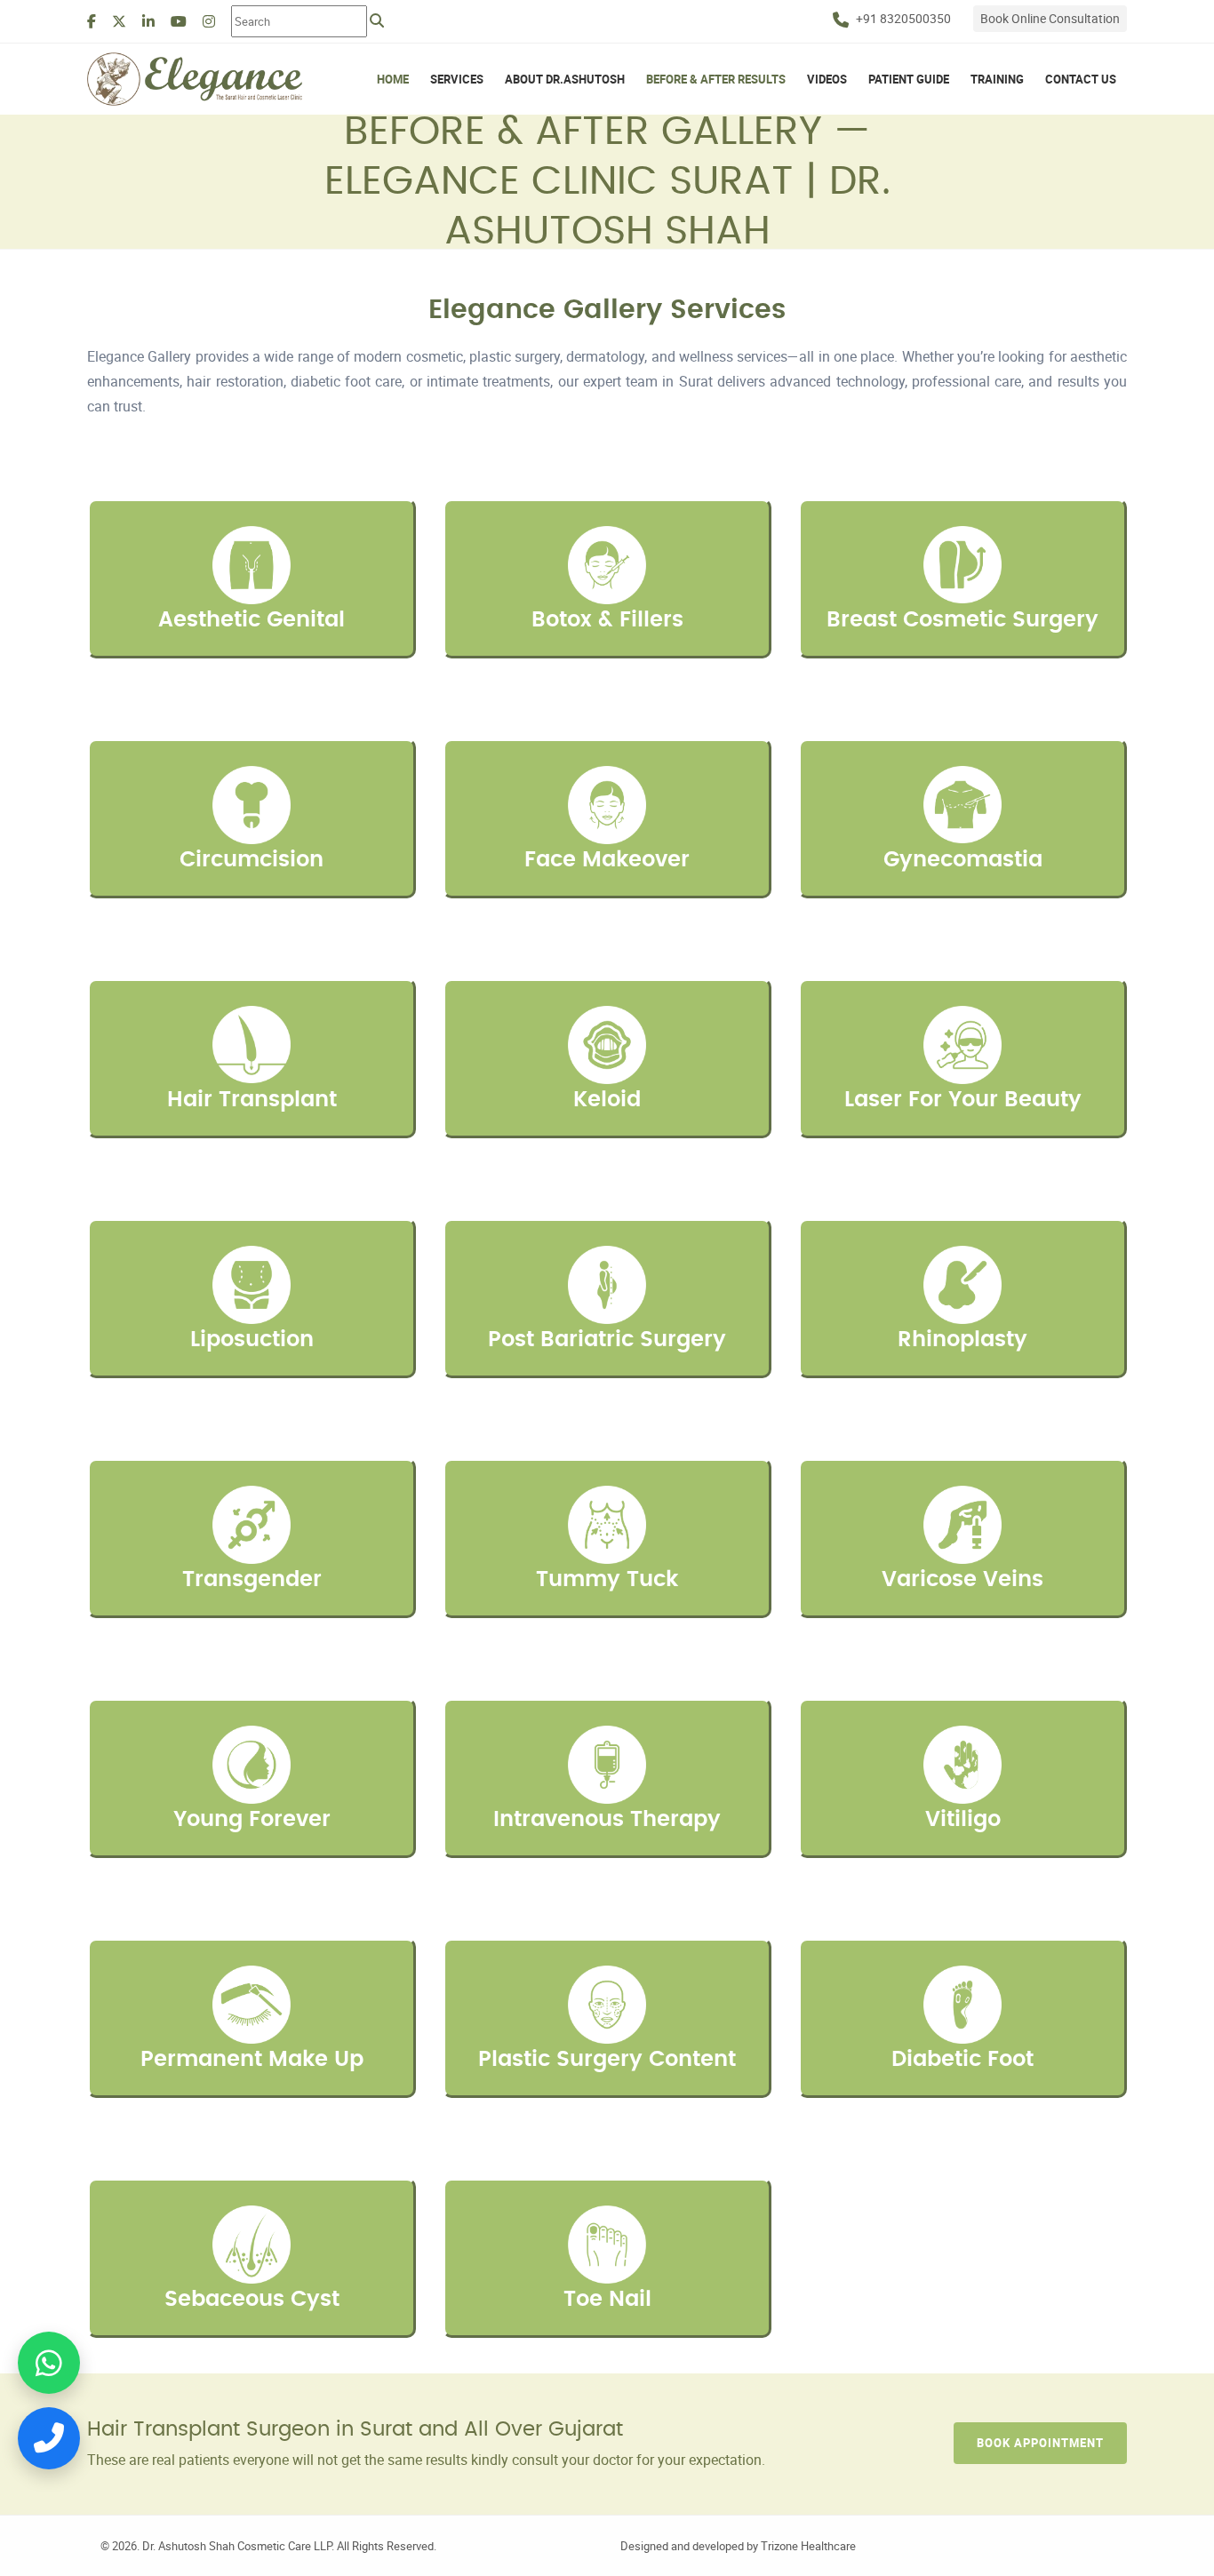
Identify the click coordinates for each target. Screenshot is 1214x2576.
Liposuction (252, 1340)
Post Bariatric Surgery (607, 1340)
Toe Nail (607, 2300)
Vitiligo (963, 1820)
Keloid (607, 1100)
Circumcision (252, 860)
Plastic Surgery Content (607, 2060)
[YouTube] (179, 21)
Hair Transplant (252, 1100)
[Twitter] (119, 21)
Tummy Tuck (607, 1580)
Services (457, 79)
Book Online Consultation (1050, 18)
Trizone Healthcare (808, 2546)
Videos (827, 79)
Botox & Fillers (607, 620)
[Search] (377, 20)
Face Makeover (607, 860)
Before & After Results (716, 79)
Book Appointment (1040, 2443)
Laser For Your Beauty (963, 1100)
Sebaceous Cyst (252, 2300)
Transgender (252, 1580)
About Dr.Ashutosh (565, 79)
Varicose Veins (962, 1580)
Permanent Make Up (252, 2060)
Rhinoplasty (962, 1340)
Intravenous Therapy (607, 1820)
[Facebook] (92, 21)
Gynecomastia (963, 860)
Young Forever (252, 1820)
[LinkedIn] (148, 21)
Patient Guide (909, 79)
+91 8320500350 (903, 18)
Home (393, 79)
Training (997, 79)
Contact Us (1081, 79)
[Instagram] (209, 21)
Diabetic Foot (962, 2060)
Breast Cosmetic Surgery (962, 620)
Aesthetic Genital (252, 620)
